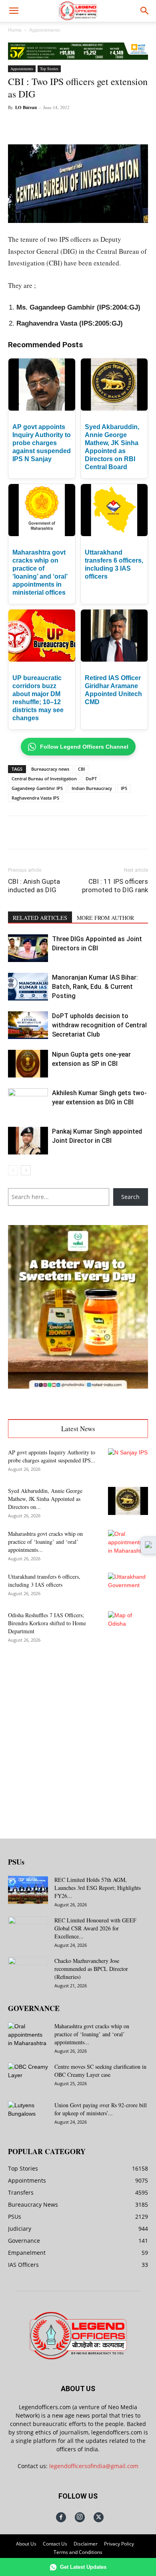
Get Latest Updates (83, 2567)
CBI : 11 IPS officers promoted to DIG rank (115, 886)
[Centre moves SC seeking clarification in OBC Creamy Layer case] (28, 2077)
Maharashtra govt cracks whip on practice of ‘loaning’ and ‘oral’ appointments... (45, 1542)
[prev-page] (13, 1170)
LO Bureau (26, 107)
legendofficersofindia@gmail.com (94, 2466)
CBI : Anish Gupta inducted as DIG (34, 886)
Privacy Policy (119, 2544)
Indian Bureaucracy (92, 788)
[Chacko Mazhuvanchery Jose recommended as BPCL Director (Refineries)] (28, 1971)
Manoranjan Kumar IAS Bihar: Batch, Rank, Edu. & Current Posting (95, 987)
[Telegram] (133, 126)
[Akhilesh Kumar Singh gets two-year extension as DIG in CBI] (28, 1102)
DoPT (91, 779)
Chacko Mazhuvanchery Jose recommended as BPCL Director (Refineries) (91, 1969)
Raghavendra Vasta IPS (35, 798)
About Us (26, 2544)
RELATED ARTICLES (40, 918)
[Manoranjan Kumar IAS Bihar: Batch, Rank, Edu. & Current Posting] (28, 987)
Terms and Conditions (78, 2552)
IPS (124, 788)
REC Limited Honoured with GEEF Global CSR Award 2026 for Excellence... (95, 1928)
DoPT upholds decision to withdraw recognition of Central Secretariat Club (99, 1025)
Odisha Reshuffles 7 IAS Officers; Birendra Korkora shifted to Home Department (47, 1623)
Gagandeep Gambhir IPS (37, 788)
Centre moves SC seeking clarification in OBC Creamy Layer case (100, 2071)
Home (15, 30)
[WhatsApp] (78, 126)
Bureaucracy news (50, 769)
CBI (81, 769)
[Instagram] (80, 2517)
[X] (60, 126)
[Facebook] (41, 126)
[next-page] (26, 1170)
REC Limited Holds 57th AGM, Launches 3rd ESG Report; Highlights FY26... (98, 1888)
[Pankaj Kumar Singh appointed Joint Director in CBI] (28, 1141)
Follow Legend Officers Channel (84, 747)
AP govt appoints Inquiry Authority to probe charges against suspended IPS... (52, 1456)
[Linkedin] (96, 126)
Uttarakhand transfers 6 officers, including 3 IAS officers (44, 1581)
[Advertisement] (78, 1735)
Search (130, 1197)
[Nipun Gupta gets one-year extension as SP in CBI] (28, 1064)
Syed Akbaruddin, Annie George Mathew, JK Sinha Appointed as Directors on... (45, 1499)
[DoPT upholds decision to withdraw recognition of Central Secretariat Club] (28, 1025)
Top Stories (49, 69)
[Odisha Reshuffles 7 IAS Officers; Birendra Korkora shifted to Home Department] (128, 1625)
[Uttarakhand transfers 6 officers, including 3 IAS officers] (128, 1587)
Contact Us (55, 2544)
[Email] (115, 126)
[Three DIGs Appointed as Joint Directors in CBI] (28, 948)
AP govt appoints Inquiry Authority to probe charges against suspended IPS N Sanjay (42, 443)
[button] (14, 11)
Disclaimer (86, 2544)
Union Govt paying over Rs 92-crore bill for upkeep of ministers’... (101, 2109)
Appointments (45, 30)
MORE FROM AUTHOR (105, 918)
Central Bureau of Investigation (44, 779)
